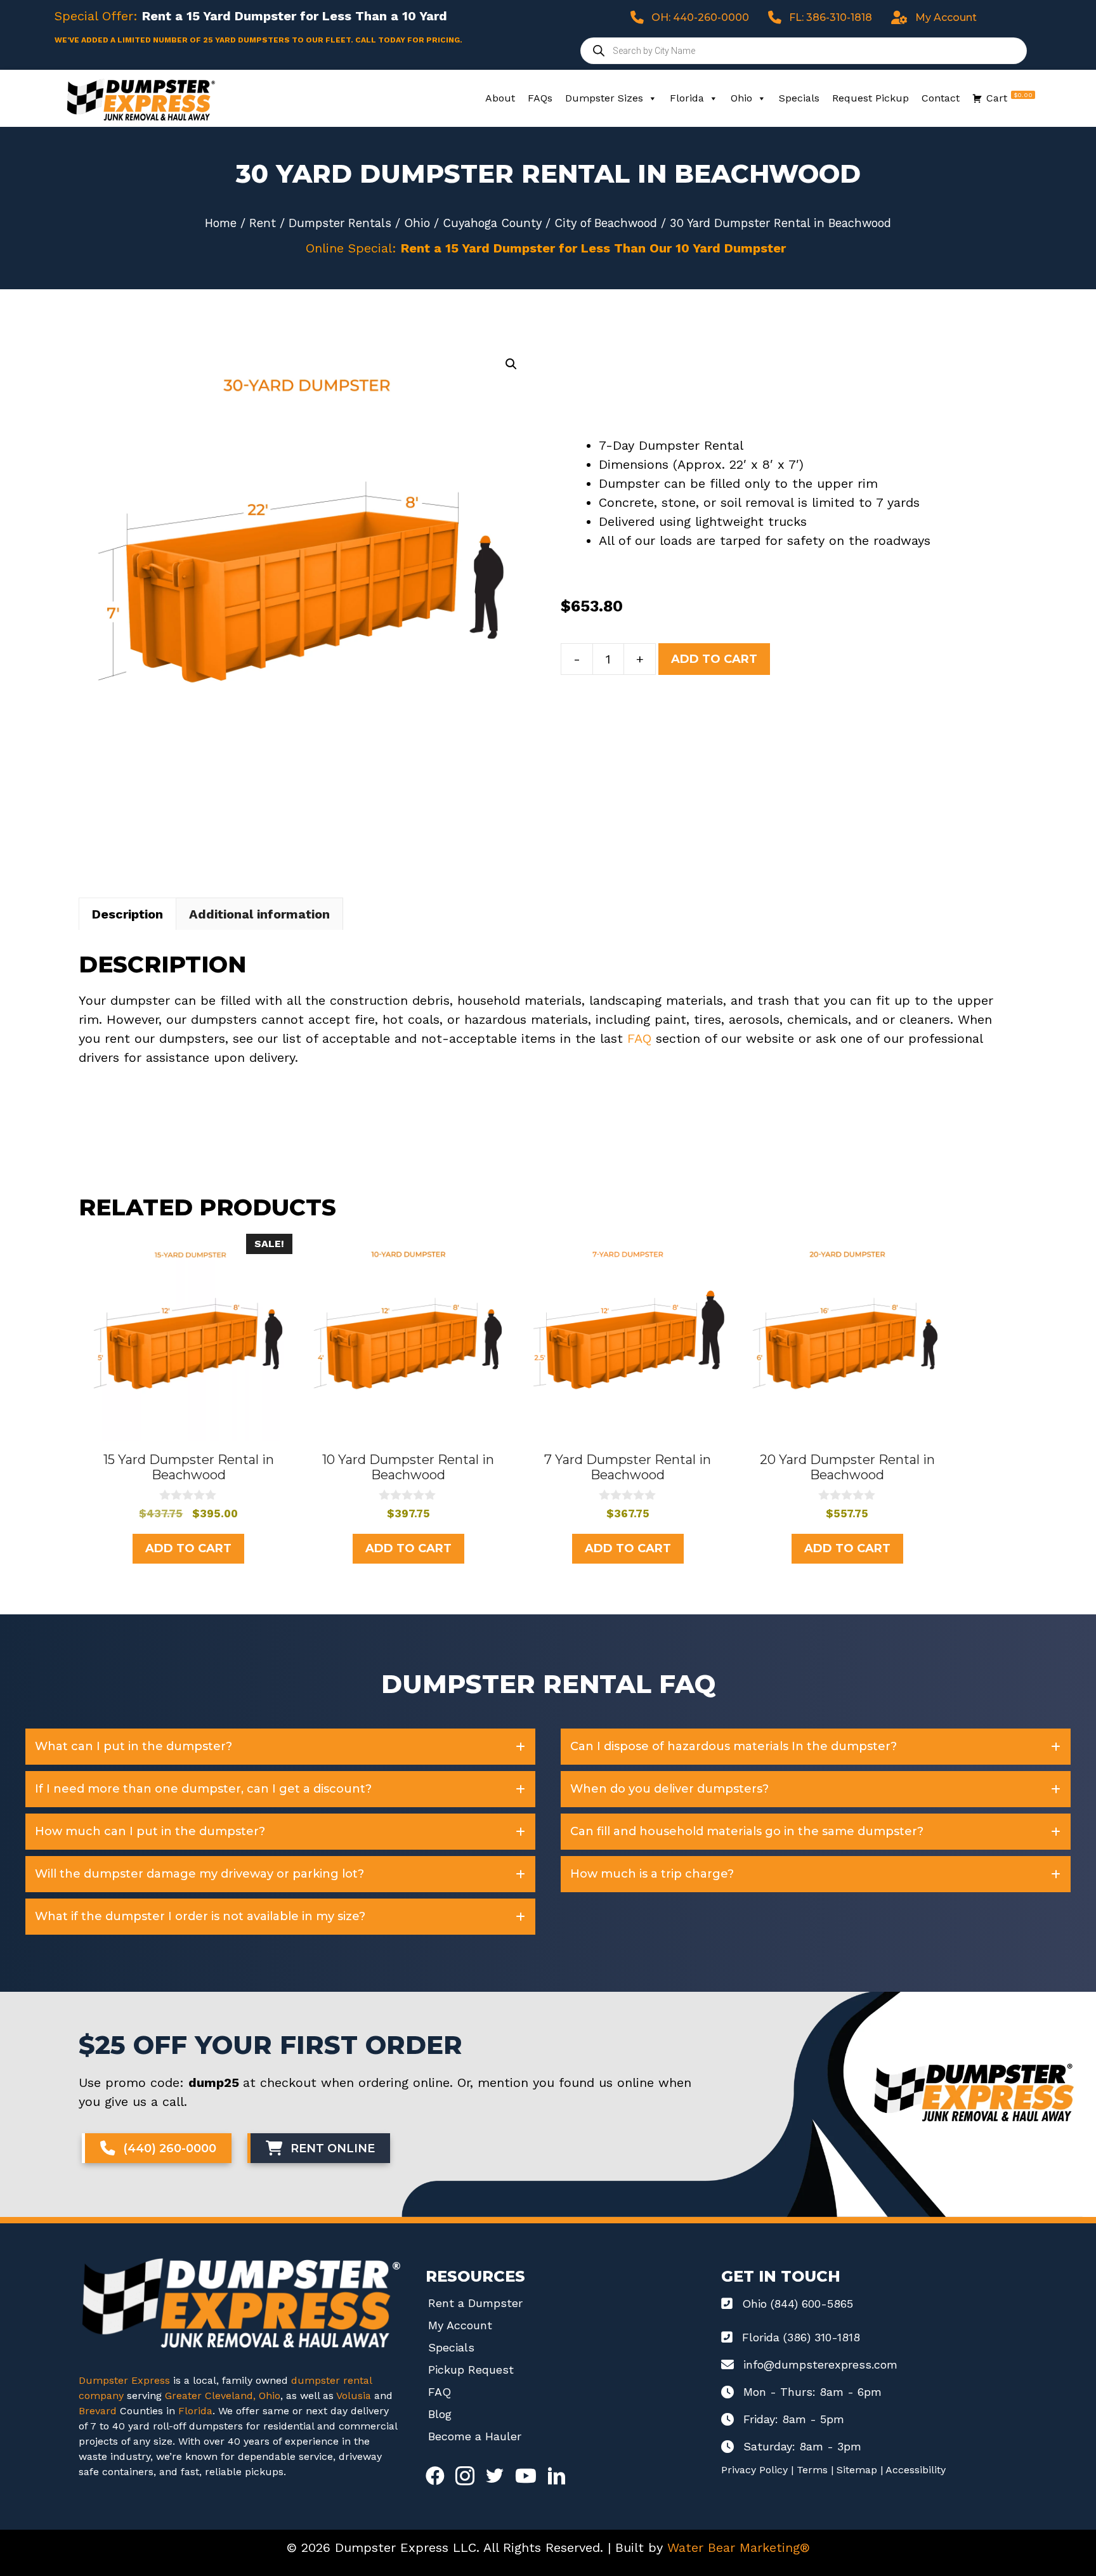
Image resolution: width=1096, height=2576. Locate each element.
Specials (799, 98)
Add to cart (714, 659)
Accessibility (916, 2470)
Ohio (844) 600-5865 (798, 2304)
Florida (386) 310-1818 (801, 2337)
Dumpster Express (124, 2380)
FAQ (639, 1038)
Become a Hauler (475, 2436)
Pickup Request (471, 2370)
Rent (263, 223)
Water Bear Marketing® (739, 2547)
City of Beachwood (606, 223)
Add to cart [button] (188, 1548)
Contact (941, 98)
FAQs (540, 98)
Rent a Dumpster (475, 2303)
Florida (687, 98)
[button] (511, 364)
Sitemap (857, 2470)
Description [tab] (127, 914)
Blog (440, 2414)
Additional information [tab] (259, 914)
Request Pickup (871, 98)
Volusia (355, 2396)
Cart (1009, 98)
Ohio (741, 98)
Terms (812, 2470)
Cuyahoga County (492, 223)
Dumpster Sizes (604, 98)
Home (221, 223)
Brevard (98, 2411)
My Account (460, 2325)
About (500, 98)
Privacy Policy (754, 2470)
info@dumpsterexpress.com (820, 2364)
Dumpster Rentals (340, 223)
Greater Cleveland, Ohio (223, 2396)
